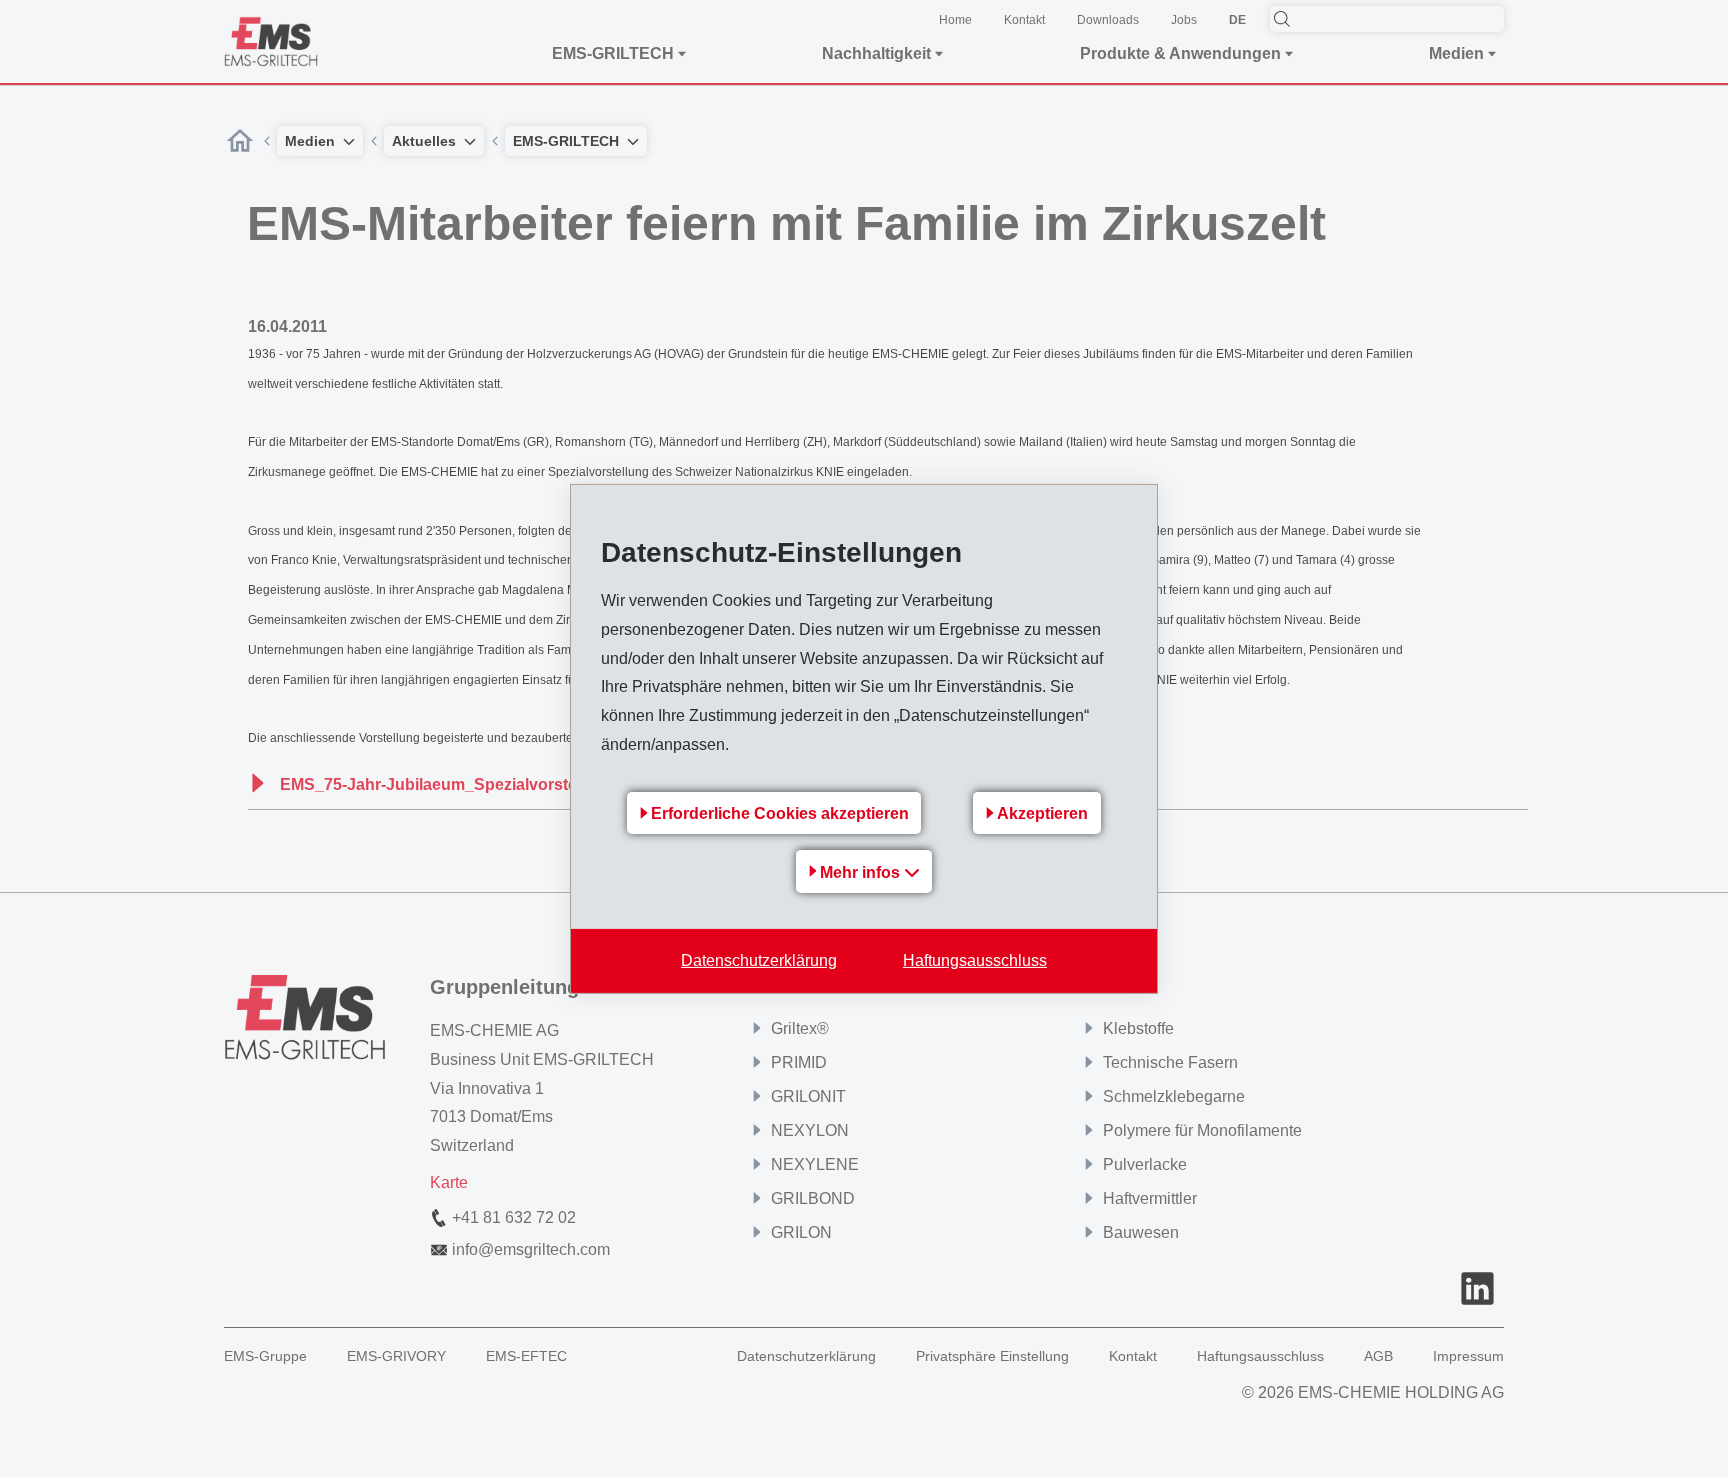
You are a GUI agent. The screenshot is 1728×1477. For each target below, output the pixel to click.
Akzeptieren (1042, 813)
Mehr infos (862, 872)
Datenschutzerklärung (759, 960)
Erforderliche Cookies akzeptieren (780, 813)
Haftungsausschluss (975, 960)
